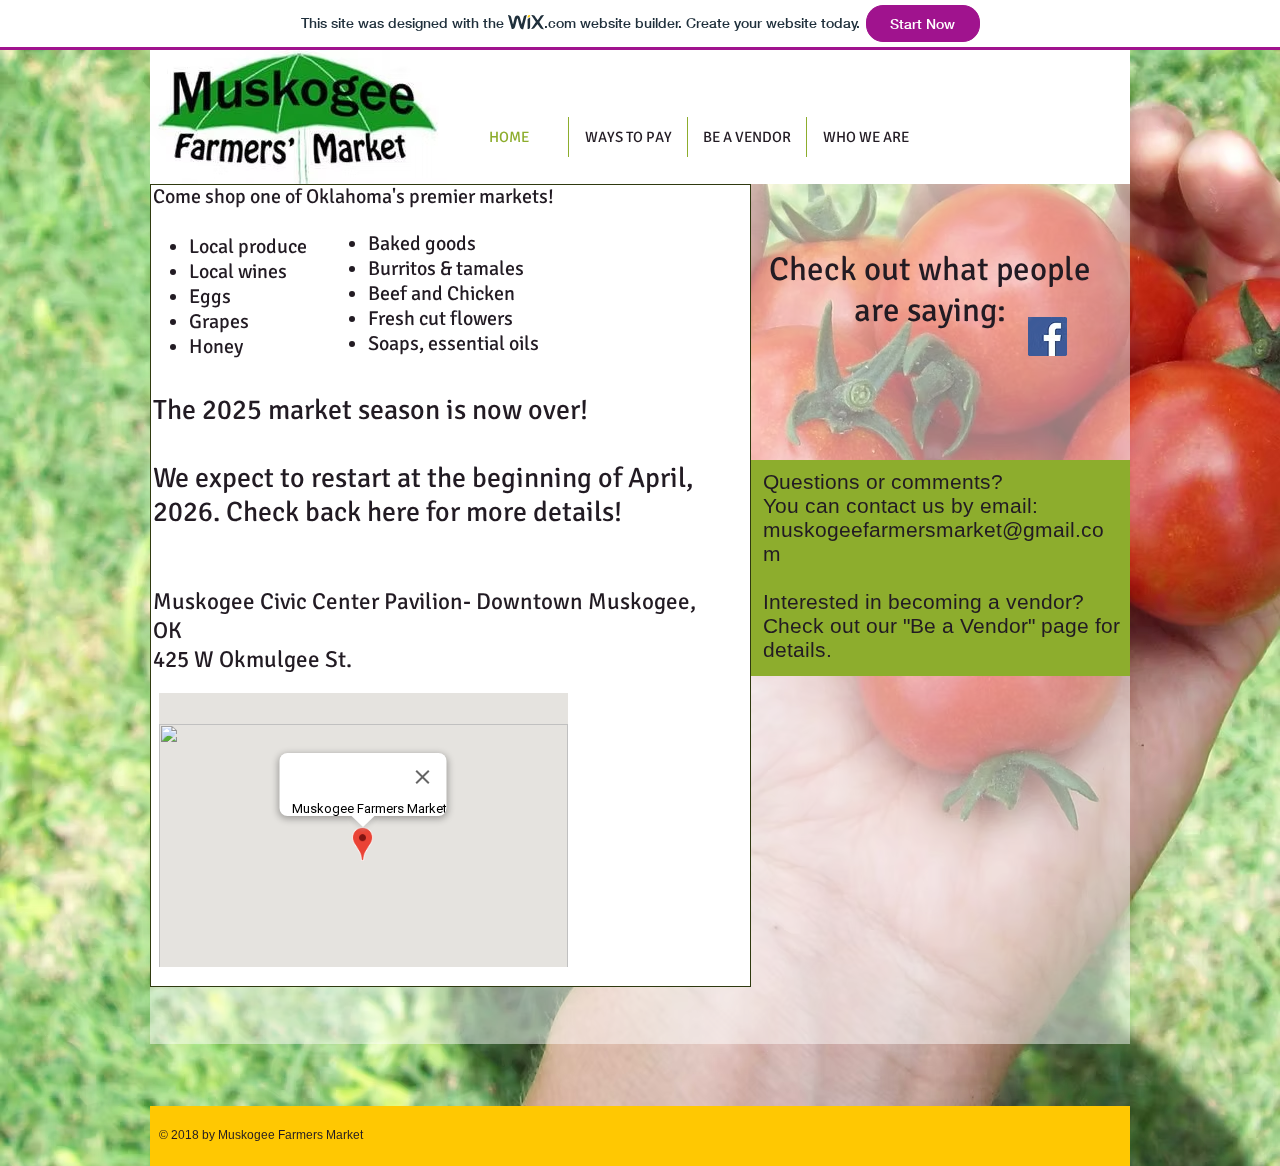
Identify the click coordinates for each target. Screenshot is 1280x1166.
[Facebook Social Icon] (1047, 336)
